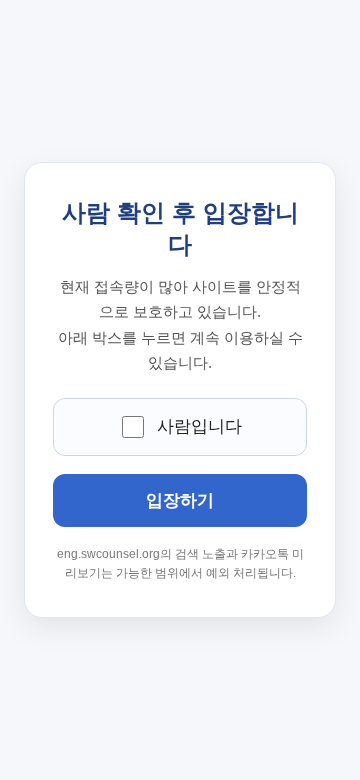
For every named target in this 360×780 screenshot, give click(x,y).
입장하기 (180, 500)
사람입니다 (199, 426)
